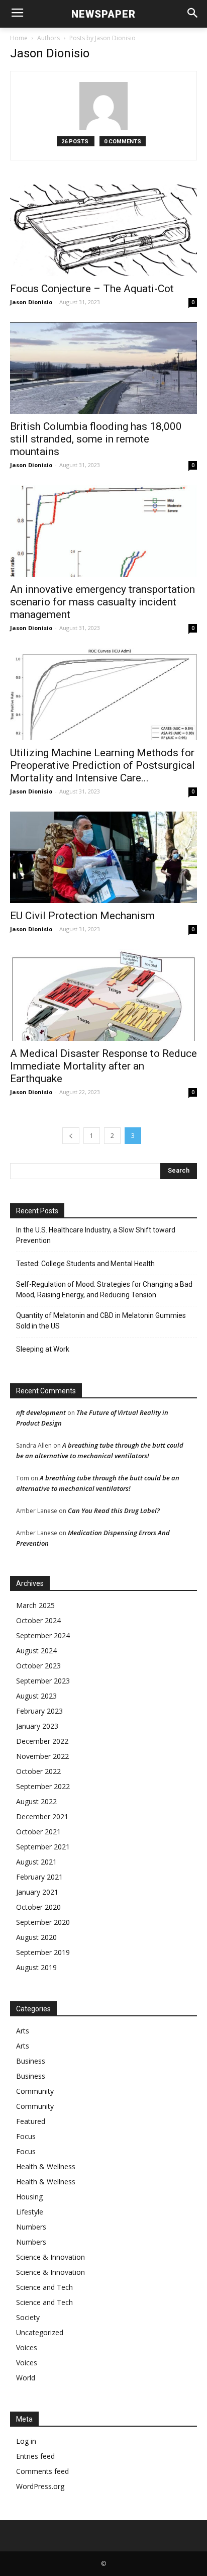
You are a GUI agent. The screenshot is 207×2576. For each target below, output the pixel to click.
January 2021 (37, 1892)
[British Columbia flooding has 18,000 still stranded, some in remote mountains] (103, 368)
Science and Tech (44, 2287)
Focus (26, 2136)
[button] (193, 14)
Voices (27, 2347)
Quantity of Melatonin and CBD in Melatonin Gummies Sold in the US (101, 1321)
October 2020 (38, 1907)
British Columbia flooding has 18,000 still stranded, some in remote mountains (96, 439)
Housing (29, 2197)
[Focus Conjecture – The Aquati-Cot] (103, 230)
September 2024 (43, 1635)
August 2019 (36, 1967)
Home (19, 38)
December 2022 (42, 1741)
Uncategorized (40, 2332)
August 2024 (36, 1651)
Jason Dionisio (31, 302)
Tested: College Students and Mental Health (85, 1264)
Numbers (31, 2227)
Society (28, 2317)
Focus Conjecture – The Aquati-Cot (92, 289)
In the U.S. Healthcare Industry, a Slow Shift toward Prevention (96, 1235)
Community (35, 2091)
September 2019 (43, 1952)
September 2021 (43, 1847)
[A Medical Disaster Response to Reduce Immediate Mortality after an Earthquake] (103, 995)
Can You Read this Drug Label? (114, 1511)
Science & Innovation (50, 2257)
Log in (26, 2441)
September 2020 (43, 1922)
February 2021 (39, 1877)
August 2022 (36, 1801)
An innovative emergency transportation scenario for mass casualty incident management (102, 602)
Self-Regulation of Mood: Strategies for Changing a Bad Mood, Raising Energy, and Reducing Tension (104, 1290)
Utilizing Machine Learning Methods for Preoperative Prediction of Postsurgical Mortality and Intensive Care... (102, 765)
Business (31, 2061)
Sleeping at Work (43, 1349)
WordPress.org (40, 2486)
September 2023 (43, 1681)
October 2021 (38, 1832)
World (26, 2378)
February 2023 (39, 1711)
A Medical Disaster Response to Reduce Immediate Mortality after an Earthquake (103, 1066)
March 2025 (35, 1605)
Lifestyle (30, 2212)
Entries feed (35, 2456)
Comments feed (42, 2471)
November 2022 (42, 1756)
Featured (31, 2121)
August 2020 (36, 1937)
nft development (41, 1412)
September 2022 (43, 1786)
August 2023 (36, 1696)
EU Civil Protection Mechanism (82, 916)
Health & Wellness (46, 2166)
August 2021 (36, 1862)
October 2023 (38, 1666)
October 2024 (38, 1620)
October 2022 (38, 1771)
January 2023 (37, 1726)
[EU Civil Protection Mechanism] (103, 857)
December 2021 (42, 1816)
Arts (23, 2031)
